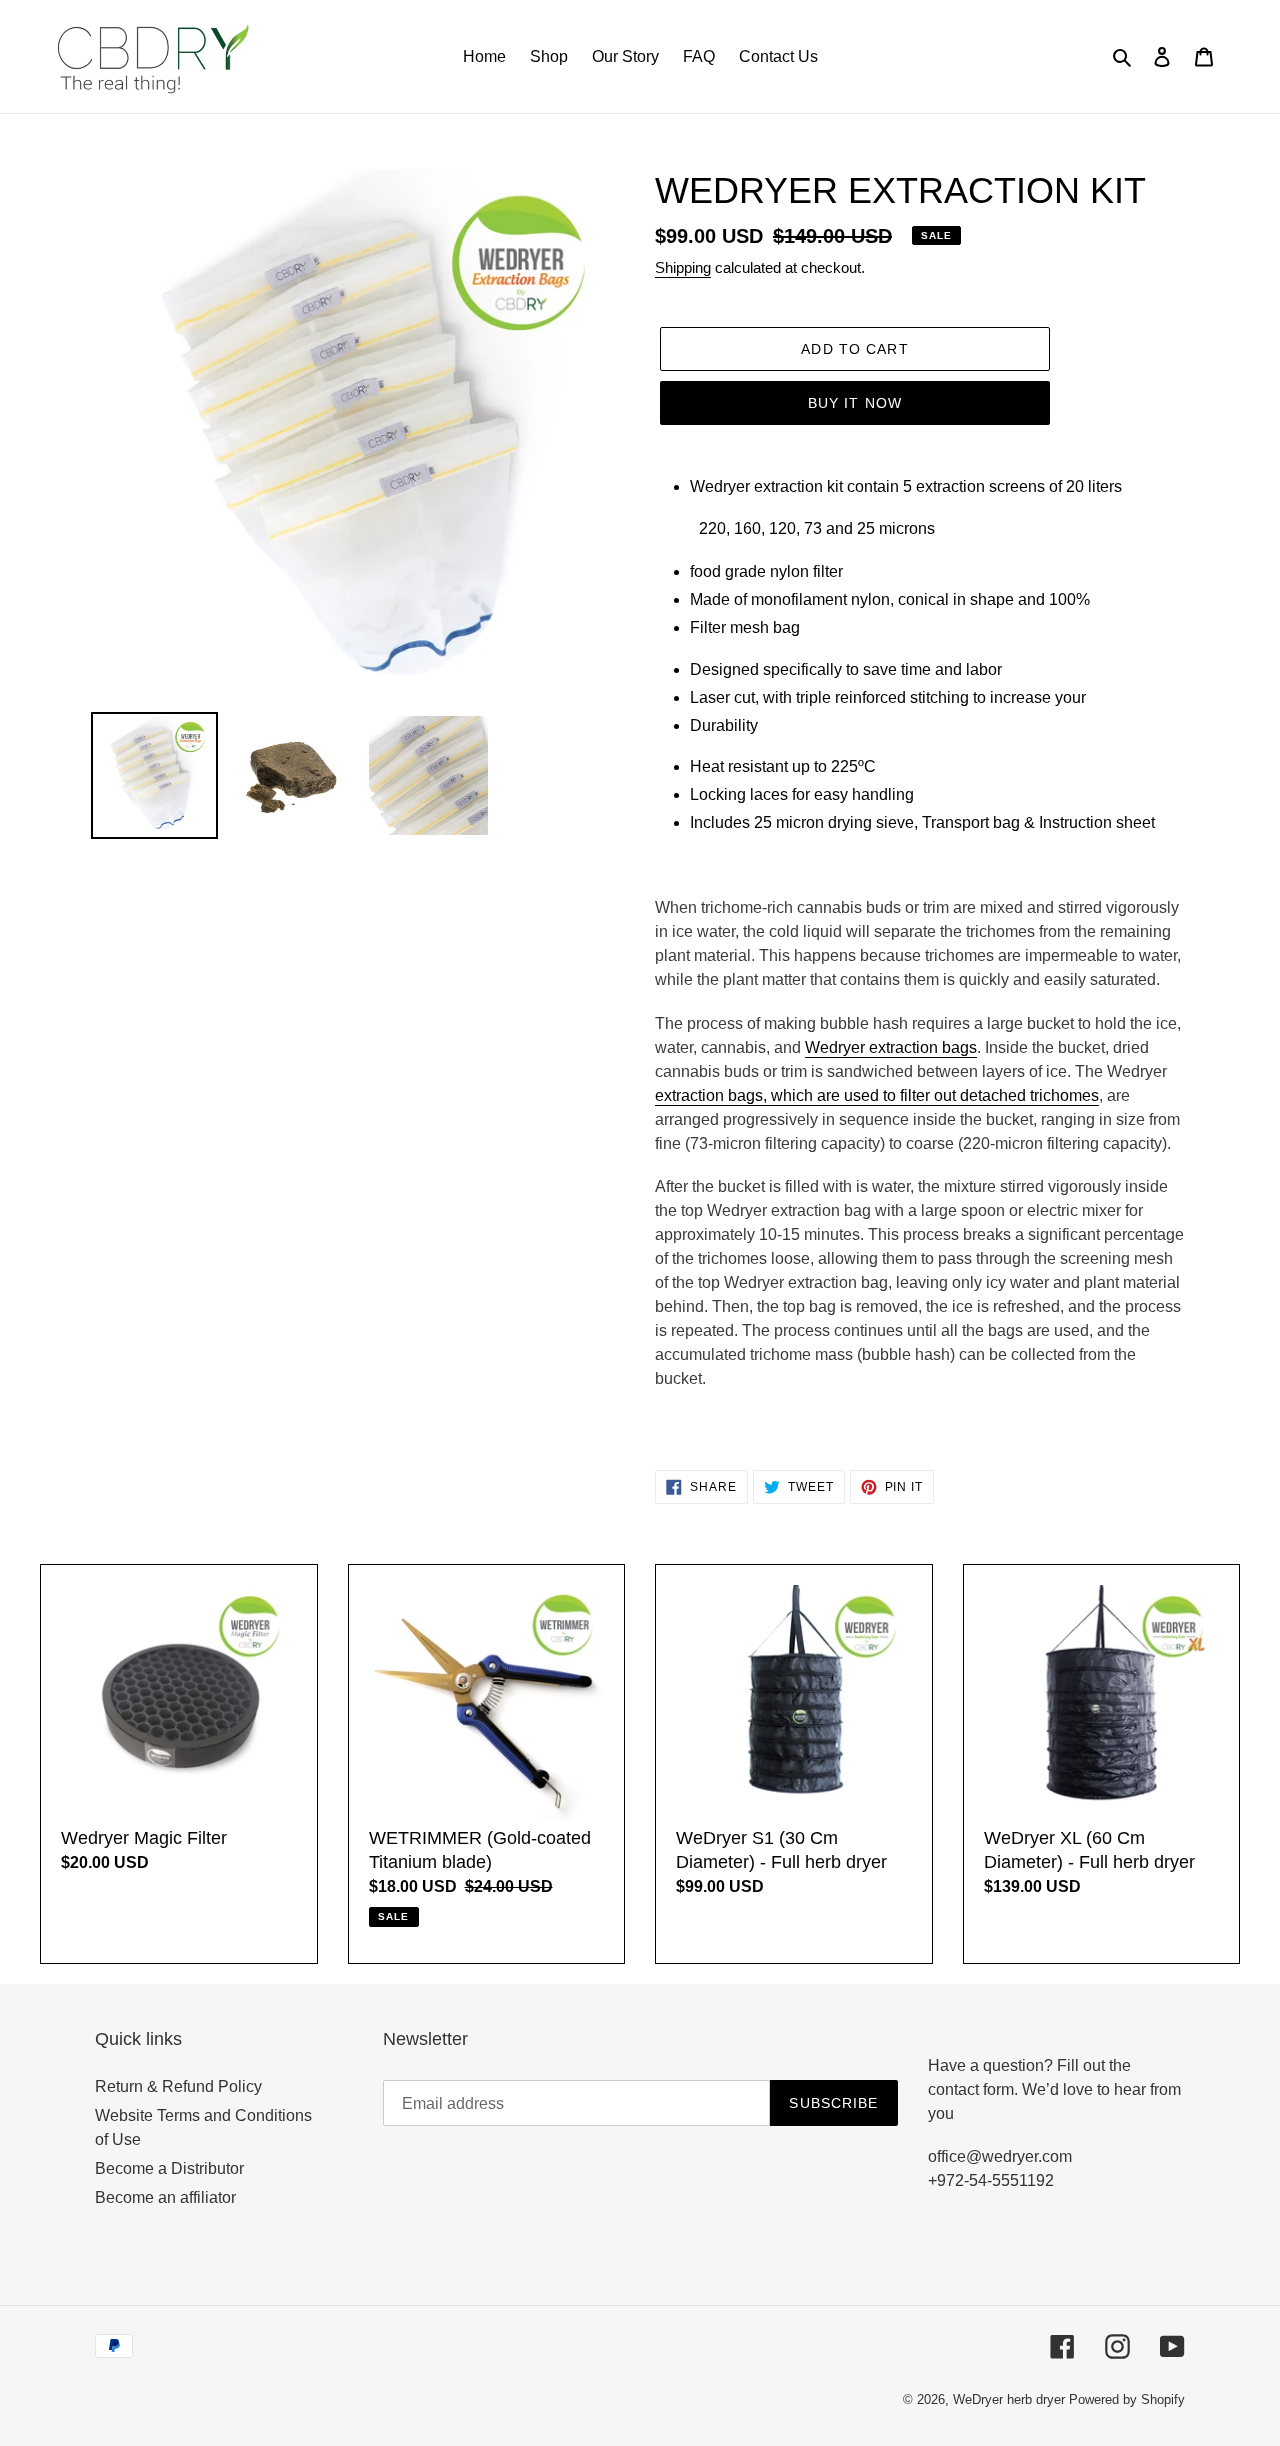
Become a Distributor (169, 2168)
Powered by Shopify (1127, 2399)
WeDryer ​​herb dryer (1009, 2399)
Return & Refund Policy (178, 2086)
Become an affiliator (165, 2197)
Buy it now (855, 403)
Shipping (683, 267)
